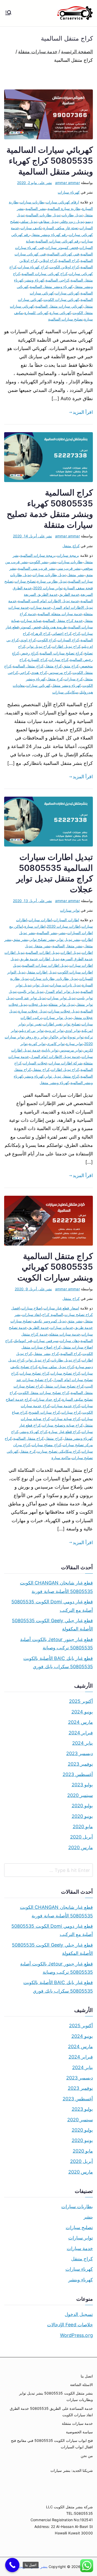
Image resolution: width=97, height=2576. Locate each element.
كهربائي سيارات (67, 293)
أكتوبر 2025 (81, 1701)
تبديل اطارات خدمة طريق (39, 959)
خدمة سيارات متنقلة (65, 1334)
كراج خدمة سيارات (66, 1406)
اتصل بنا (87, 2376)
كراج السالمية (69, 260)
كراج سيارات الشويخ (44, 1412)
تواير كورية (37, 1044)
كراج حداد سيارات (47, 1399)
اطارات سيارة (35, 926)
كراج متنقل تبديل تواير (62, 1076)
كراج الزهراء (41, 633)
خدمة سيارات (41, 607)
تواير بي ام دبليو (31, 1030)
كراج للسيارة (38, 660)
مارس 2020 (81, 1847)
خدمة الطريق (69, 594)
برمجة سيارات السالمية (38, 555)
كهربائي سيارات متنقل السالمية (59, 306)
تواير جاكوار (58, 1037)
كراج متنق (71, 666)
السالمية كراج (53, 1314)
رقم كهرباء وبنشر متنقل (49, 235)
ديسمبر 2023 (80, 1753)
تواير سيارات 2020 (48, 588)
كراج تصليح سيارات (34, 1373)
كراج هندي (39, 672)
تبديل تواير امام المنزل (62, 991)
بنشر (53, 562)
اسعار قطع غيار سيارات (61, 1308)
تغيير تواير (34, 1024)
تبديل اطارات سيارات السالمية (45, 965)
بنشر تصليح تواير (42, 939)
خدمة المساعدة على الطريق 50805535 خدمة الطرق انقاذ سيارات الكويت (51, 2412)
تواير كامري (56, 1044)
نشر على (35, 183)
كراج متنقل (71, 546)
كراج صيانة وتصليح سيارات (62, 1425)
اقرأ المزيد (83, 412)
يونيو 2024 (82, 1712)
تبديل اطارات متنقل (41, 972)
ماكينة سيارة (61, 1458)
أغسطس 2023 (78, 1774)
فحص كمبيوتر (30, 627)
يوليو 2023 (82, 1785)
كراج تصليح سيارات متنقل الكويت (44, 1393)
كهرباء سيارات (69, 192)
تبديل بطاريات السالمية (43, 215)
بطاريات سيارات (32, 202)
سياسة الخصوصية (79, 2432)
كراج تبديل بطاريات (66, 1360)
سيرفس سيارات (46, 1341)
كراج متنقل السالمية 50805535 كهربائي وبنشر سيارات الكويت (55, 1267)
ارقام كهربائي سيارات (62, 202)
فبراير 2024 (81, 1733)
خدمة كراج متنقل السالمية (63, 620)
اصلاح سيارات (32, 1308)
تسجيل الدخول (79, 2314)
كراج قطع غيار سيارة (64, 1432)
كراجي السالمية (57, 280)
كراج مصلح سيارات (46, 1445)
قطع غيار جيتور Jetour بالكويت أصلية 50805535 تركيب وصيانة (57, 1644)
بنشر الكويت (39, 562)
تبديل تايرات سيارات (65, 985)
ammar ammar (68, 183)
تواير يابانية (50, 1050)
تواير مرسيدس (71, 1050)
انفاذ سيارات (31, 1314)
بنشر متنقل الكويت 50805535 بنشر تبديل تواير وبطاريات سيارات (56, 2396)
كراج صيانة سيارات (66, 1419)
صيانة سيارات (31, 620)
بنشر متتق (21, 939)
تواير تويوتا (76, 1037)
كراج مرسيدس (60, 672)
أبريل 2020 (81, 1837)
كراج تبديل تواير (39, 646)
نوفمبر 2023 (80, 1764)
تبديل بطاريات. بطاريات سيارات (54, 978)
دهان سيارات (69, 1341)
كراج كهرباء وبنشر (33, 1432)
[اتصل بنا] (12, 2565)
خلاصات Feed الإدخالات (70, 2325)
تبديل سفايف (48, 221)
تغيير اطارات (53, 1024)
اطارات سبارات (40, 920)
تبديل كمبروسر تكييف (49, 1321)
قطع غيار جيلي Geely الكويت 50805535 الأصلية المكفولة (52, 1625)
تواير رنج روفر (36, 1037)
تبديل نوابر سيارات (58, 1018)
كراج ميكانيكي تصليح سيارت (59, 1451)
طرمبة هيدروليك (54, 627)
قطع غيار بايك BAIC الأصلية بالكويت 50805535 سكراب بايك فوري (58, 1662)
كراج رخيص (29, 653)
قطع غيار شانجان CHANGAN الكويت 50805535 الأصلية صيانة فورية (56, 1587)
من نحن (87, 2456)
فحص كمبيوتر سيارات (62, 247)
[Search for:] (48, 1870)
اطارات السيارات (66, 920)
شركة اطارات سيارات (65, 1063)
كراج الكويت (47, 640)
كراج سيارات (59, 660)
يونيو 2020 (82, 1816)
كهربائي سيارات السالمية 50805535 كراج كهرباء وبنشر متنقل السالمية (50, 161)
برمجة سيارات (68, 555)
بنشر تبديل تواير (68, 939)
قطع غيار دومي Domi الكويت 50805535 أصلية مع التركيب (52, 1606)
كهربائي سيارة (60, 313)
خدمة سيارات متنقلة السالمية (60, 614)
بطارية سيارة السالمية (64, 208)
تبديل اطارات (70, 952)
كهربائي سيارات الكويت (61, 299)
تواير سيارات (70, 910)
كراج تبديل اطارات (66, 646)
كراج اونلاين (48, 260)
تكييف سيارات (31, 228)
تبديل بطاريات (72, 215)
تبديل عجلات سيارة (32, 1011)
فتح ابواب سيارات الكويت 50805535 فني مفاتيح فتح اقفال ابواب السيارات (52, 2444)
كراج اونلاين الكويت (64, 267)
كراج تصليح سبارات (65, 1373)
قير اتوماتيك (23, 1341)
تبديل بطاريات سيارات (49, 575)
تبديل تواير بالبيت (31, 991)
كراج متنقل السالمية (28, 666)
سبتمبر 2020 (80, 1795)
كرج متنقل (55, 679)
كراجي (25, 672)
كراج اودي (28, 640)
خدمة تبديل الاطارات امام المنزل (55, 1057)
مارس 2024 (80, 1722)
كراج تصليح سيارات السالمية (61, 653)
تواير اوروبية (54, 1030)
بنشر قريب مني (69, 568)
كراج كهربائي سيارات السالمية (44, 274)
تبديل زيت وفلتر (72, 221)
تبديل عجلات (38, 1004)
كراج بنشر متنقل (46, 1354)
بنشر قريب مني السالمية (37, 568)
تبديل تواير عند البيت (31, 998)
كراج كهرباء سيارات (33, 267)
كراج (77, 633)
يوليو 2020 (82, 1806)
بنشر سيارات (60, 2470)
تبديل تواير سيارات (61, 998)
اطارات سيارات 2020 (64, 926)
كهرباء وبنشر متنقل (66, 685)
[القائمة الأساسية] (8, 13)
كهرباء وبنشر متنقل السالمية (51, 287)
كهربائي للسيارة (36, 313)
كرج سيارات (73, 679)
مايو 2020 (83, 1827)
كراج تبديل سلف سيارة (57, 1367)
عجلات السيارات (35, 1063)
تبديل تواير (40, 985)
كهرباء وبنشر (34, 280)
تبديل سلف (29, 221)
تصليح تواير (72, 1024)
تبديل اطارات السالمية (42, 952)
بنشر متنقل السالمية (68, 946)
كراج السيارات (68, 640)
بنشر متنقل (76, 575)
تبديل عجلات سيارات (64, 1011)
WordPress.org (76, 2335)
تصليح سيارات (25, 581)
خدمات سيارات (62, 1327)
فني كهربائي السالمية (63, 254)
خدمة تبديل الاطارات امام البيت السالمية (48, 601)
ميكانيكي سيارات (65, 692)
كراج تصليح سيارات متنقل (64, 1386)
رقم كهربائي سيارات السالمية (58, 241)
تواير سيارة (74, 1044)
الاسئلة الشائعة (81, 2385)
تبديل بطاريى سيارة (52, 581)
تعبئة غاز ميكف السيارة (61, 228)
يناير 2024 (83, 1743)
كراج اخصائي (62, 633)
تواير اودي (73, 1030)
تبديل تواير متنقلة (61, 1004)
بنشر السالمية (36, 208)
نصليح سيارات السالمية (65, 319)
